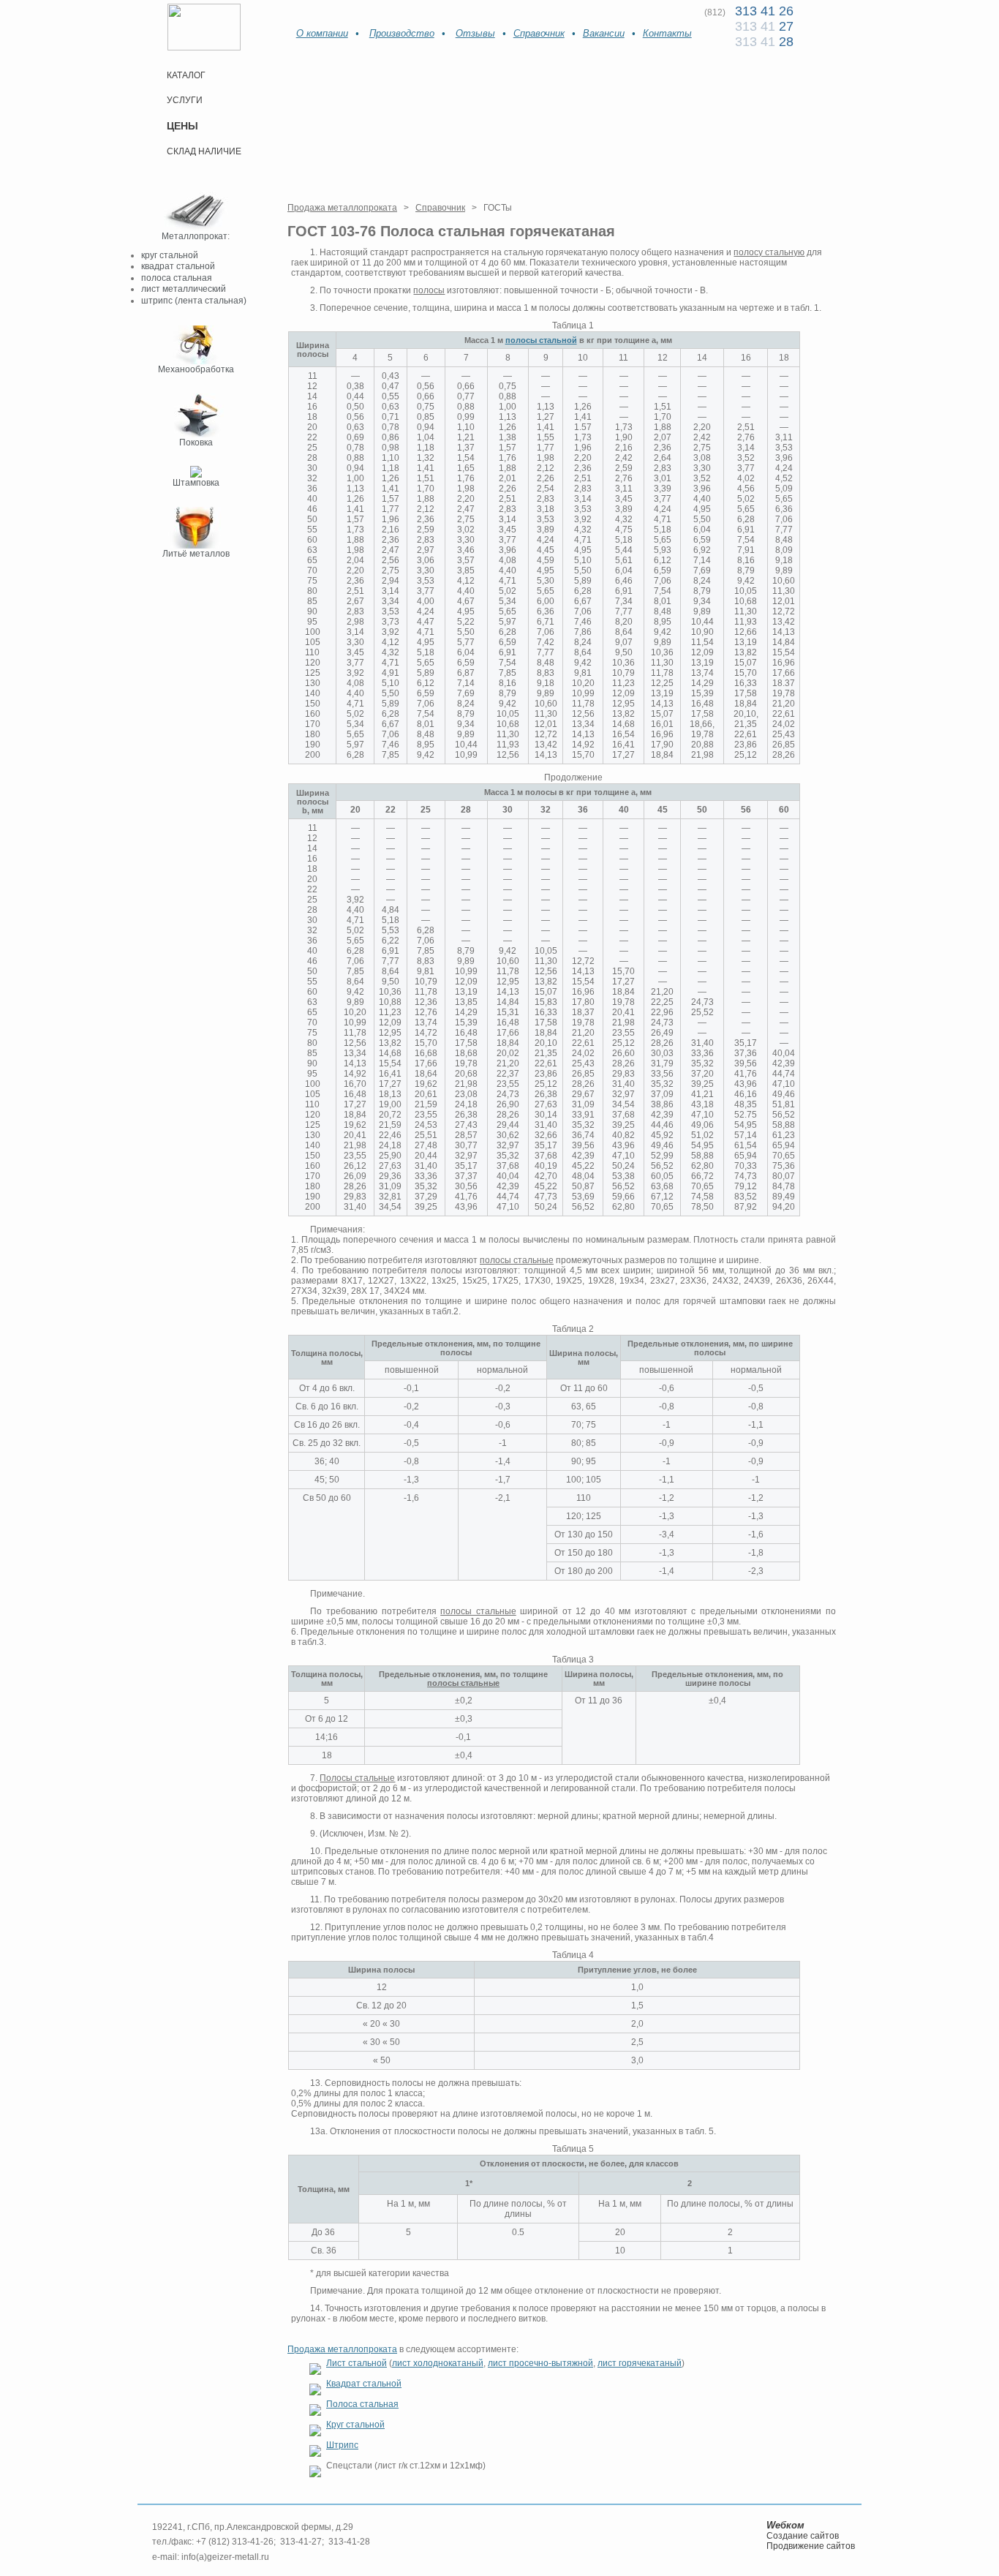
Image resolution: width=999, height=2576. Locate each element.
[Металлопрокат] (196, 228)
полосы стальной (541, 340)
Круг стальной (355, 2425)
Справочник (539, 33)
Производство (402, 33)
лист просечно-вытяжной (540, 2363)
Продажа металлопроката (342, 208)
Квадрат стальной (364, 2384)
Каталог (186, 75)
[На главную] (300, 14)
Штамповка (196, 483)
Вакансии (604, 33)
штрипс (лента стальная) (194, 301)
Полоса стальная (362, 2404)
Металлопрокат (195, 236)
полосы (429, 290)
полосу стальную (769, 252)
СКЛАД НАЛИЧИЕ (204, 151)
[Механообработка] (196, 361)
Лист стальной (357, 2363)
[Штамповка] (196, 475)
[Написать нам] (322, 13)
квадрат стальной (178, 266)
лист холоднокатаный (438, 2363)
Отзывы (475, 33)
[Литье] (196, 546)
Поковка (196, 442)
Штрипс (342, 2445)
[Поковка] (196, 434)
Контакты (667, 33)
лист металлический (184, 289)
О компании (322, 33)
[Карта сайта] (343, 13)
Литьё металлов (196, 554)
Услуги (185, 100)
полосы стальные (517, 1260)
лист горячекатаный (640, 2363)
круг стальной (170, 255)
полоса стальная (177, 278)
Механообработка (196, 369)
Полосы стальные (357, 1778)
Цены (182, 126)
